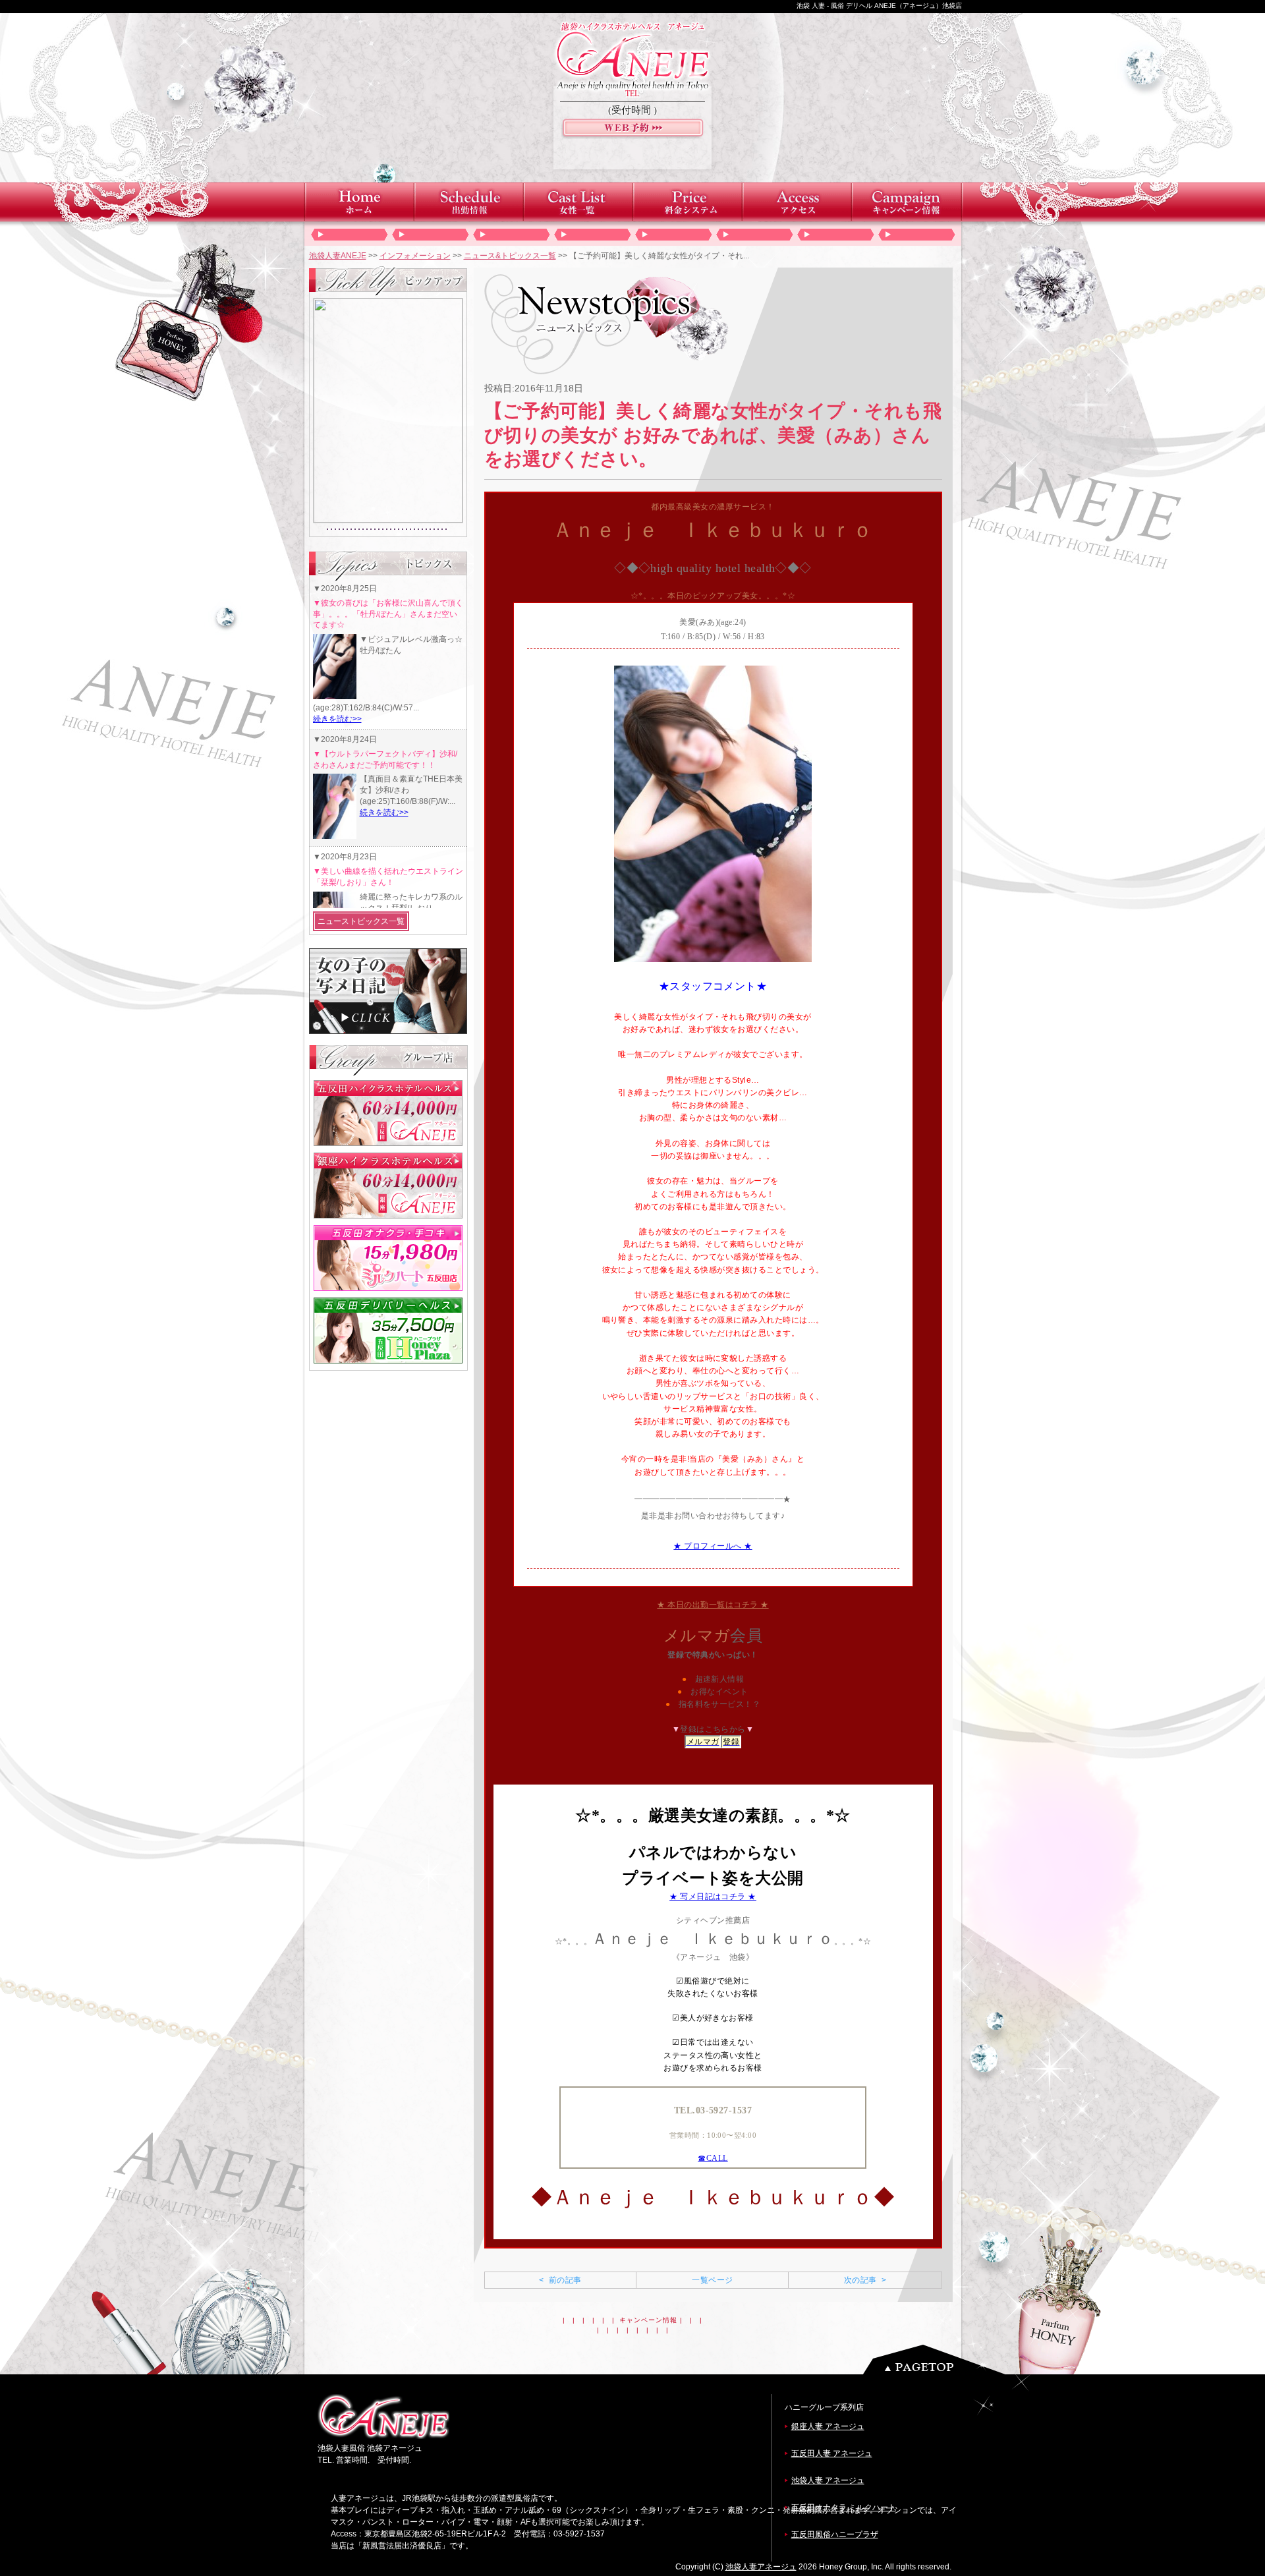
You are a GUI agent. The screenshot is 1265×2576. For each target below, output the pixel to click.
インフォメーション (415, 256)
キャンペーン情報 (648, 2320)
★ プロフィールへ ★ (713, 1546)
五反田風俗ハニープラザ (835, 2534)
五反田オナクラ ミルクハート (844, 2507)
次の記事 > (865, 2280)
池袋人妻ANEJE (338, 256)
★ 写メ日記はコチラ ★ (713, 1897)
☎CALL (713, 2158)
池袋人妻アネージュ (761, 2567)
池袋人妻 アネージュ (828, 2480)
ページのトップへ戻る (938, 2360)
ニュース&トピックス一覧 (510, 256)
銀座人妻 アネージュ (828, 2426)
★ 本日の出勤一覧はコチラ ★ (713, 1605)
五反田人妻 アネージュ (832, 2453)
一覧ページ (712, 2280)
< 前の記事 (560, 2280)
